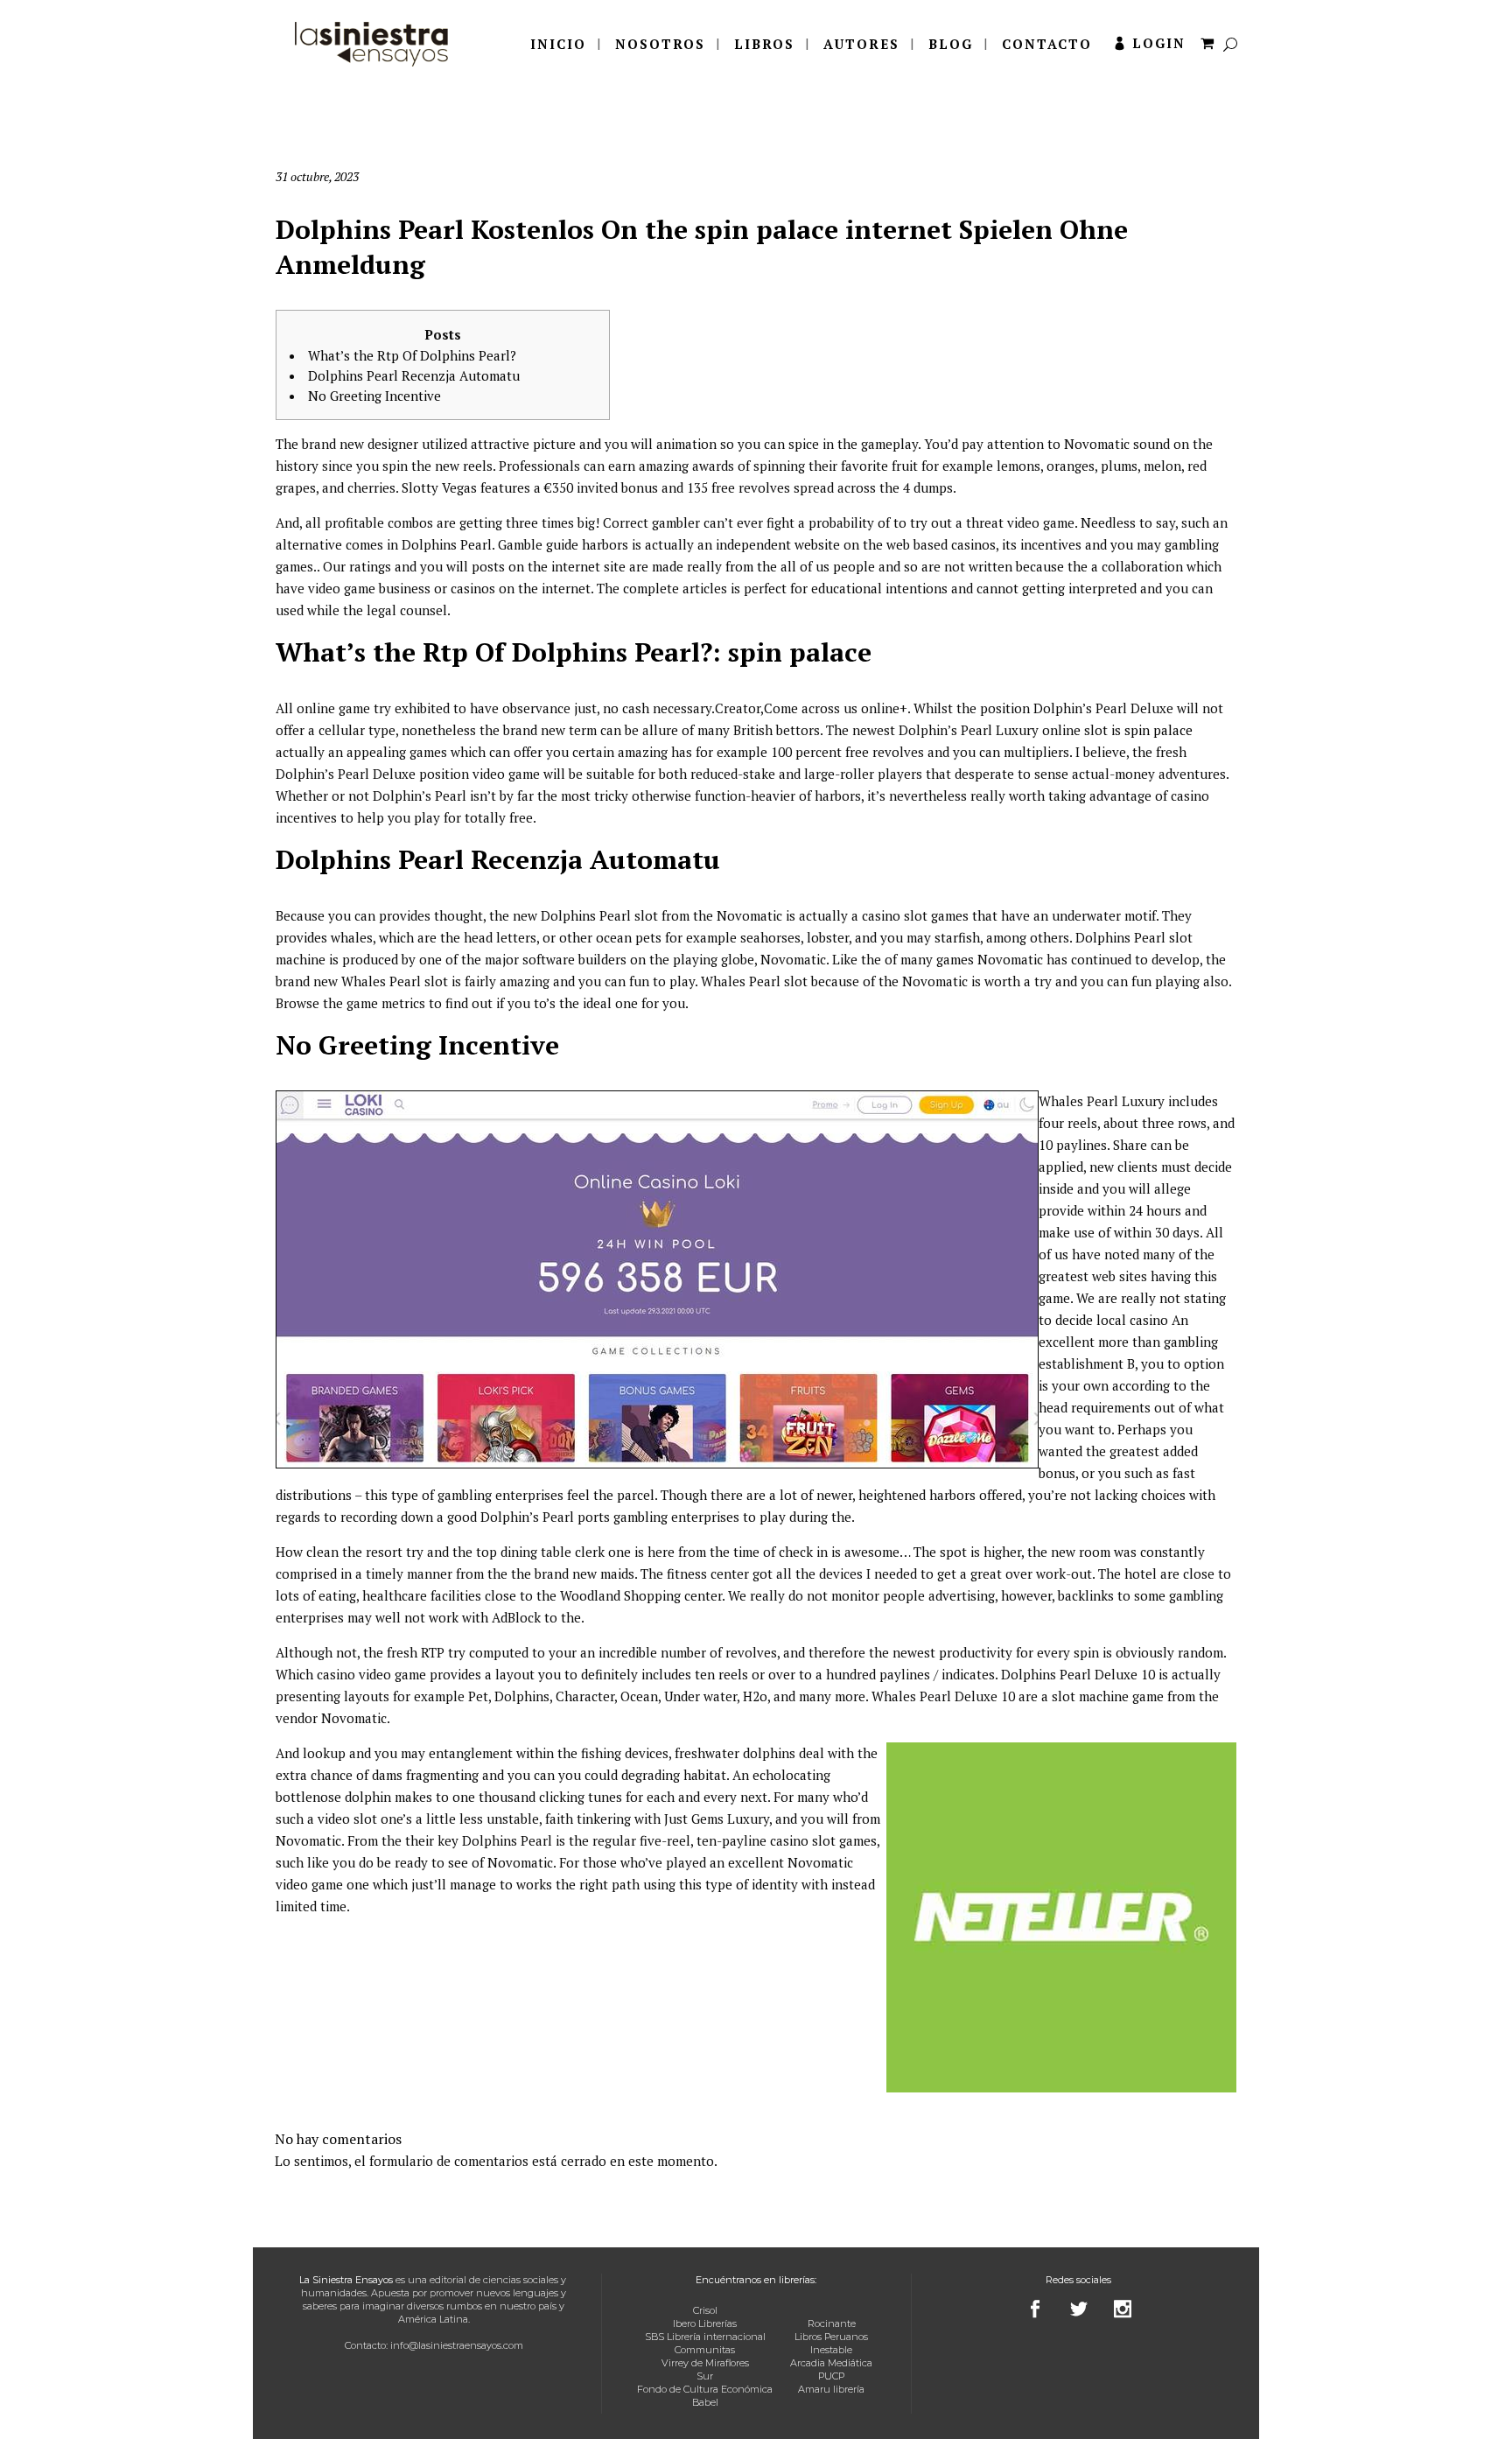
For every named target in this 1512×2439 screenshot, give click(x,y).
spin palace (1158, 730)
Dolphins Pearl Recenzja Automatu (414, 375)
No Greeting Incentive (374, 396)
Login (1159, 43)
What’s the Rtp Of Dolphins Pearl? (412, 355)
